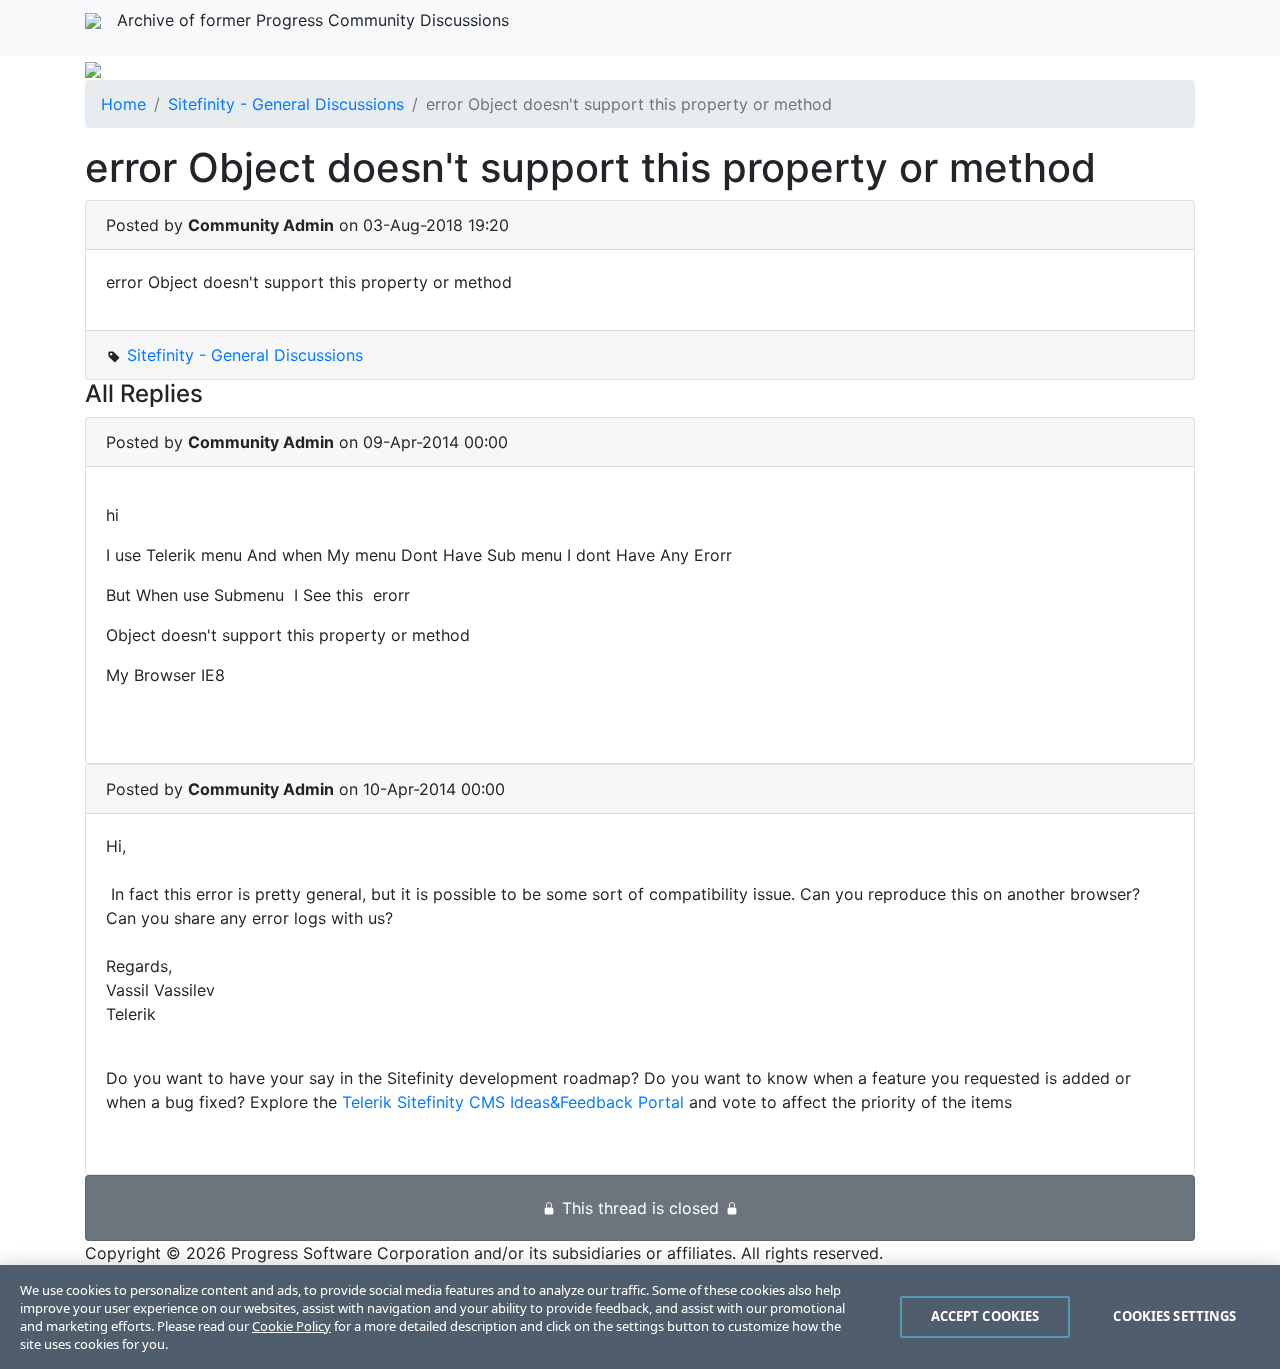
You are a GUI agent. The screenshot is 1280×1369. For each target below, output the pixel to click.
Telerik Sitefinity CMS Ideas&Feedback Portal (513, 1102)
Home (123, 104)
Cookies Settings (1174, 1316)
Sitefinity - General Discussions (286, 104)
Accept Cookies (985, 1316)
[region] (640, 1317)
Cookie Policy (291, 1326)
